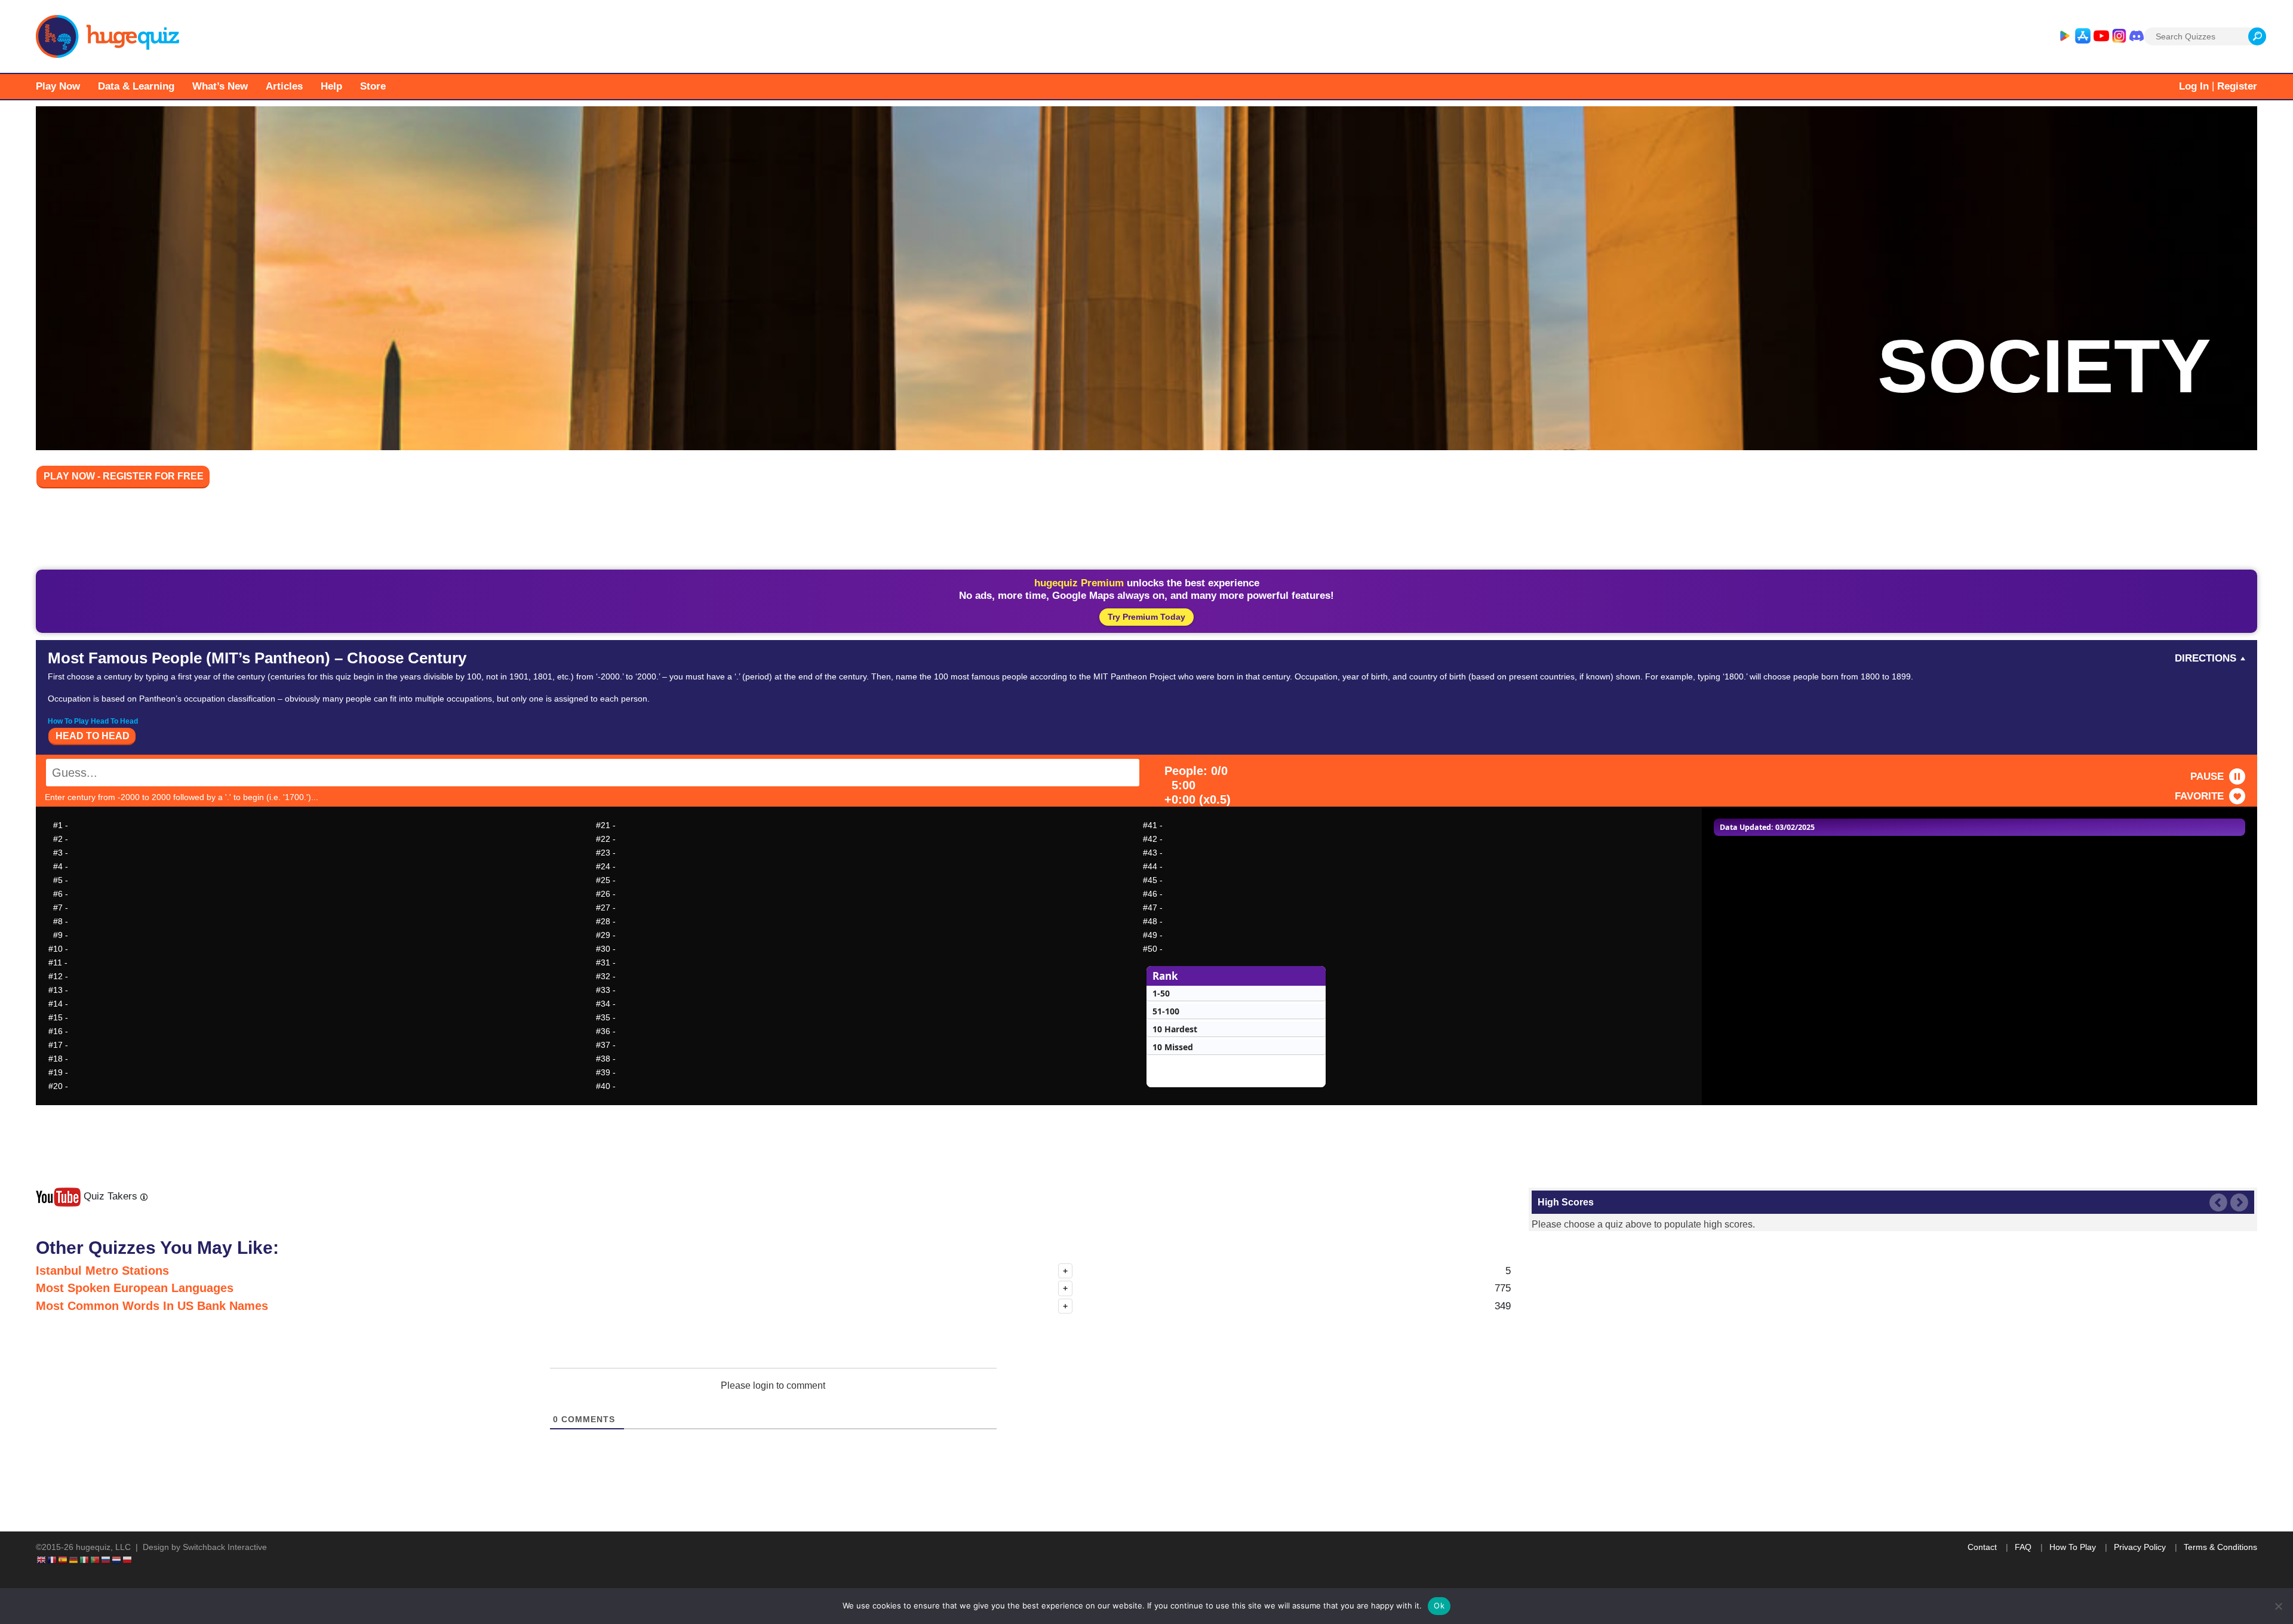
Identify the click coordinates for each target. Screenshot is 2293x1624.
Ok (1439, 1605)
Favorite (2199, 796)
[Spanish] (63, 1560)
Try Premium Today (1146, 617)
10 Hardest (1175, 1029)
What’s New (220, 86)
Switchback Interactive (225, 1547)
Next (2239, 1202)
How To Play (2073, 1547)
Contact (1982, 1547)
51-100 (1166, 1011)
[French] (53, 1560)
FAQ (2023, 1547)
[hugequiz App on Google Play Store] (2064, 36)
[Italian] (85, 1560)
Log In (2194, 86)
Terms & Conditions (2220, 1547)
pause (2207, 776)
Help (331, 86)
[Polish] (128, 1560)
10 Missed (1173, 1047)
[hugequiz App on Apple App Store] (2083, 36)
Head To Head (93, 736)
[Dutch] (117, 1560)
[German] (74, 1560)
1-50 (1161, 993)
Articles (284, 86)
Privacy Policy (2140, 1547)
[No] (2278, 1606)
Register (2237, 86)
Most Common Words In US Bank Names (152, 1306)
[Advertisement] (1146, 531)
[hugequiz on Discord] (2137, 36)
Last (2218, 1202)
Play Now (58, 86)
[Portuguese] (96, 1560)
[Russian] (106, 1560)
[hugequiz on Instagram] (2119, 36)
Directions (2206, 658)
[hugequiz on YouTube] (2101, 36)
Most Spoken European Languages (135, 1288)
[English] (42, 1560)
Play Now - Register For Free (124, 476)
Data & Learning (136, 86)
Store (373, 86)
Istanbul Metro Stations (102, 1271)
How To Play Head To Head (93, 721)
